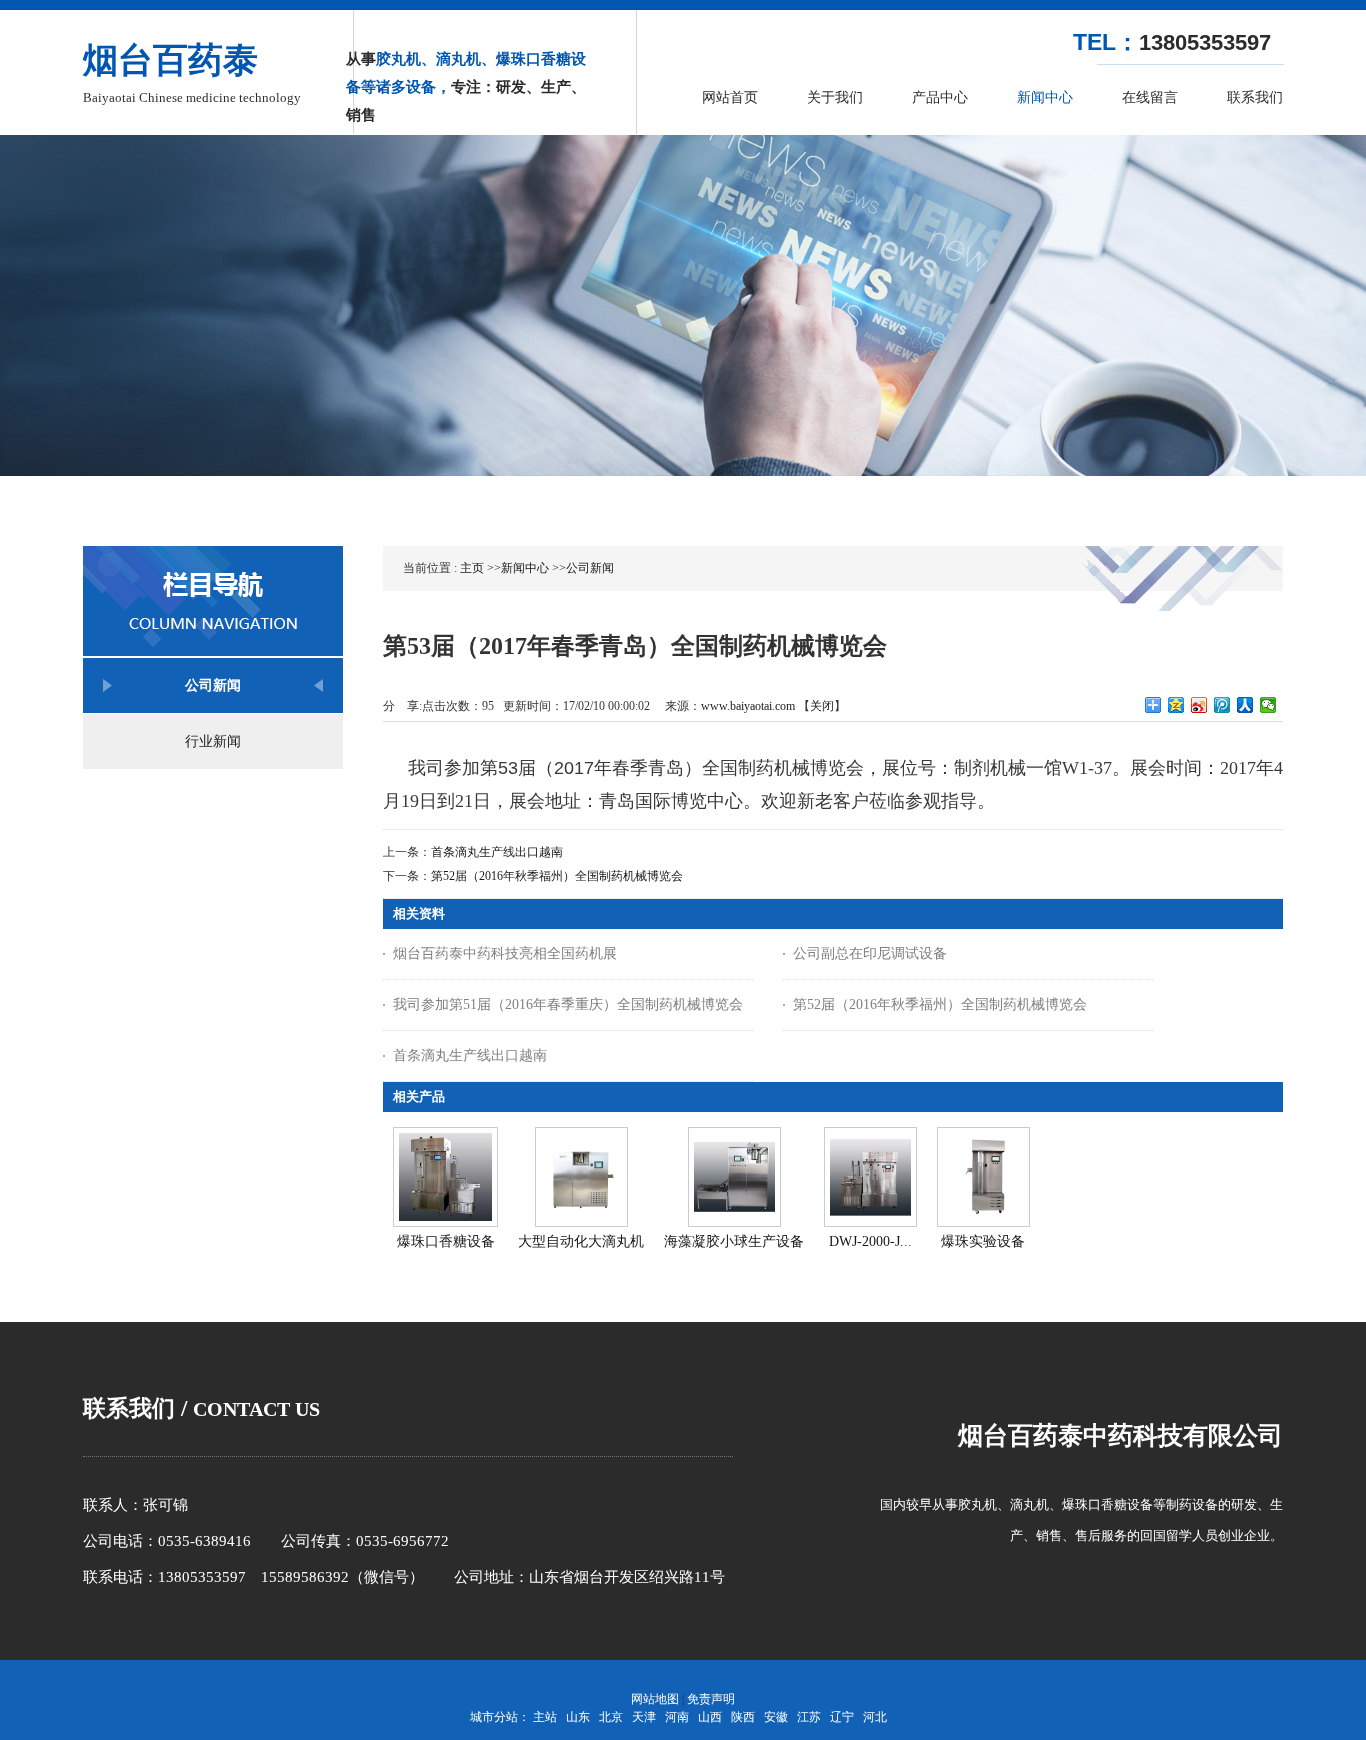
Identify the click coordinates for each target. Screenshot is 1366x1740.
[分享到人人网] (1245, 705)
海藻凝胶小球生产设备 (734, 1241)
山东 (578, 1717)
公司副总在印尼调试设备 (870, 953)
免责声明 (711, 1699)
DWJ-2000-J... (870, 1241)
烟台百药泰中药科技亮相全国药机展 (505, 953)
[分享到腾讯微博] (1222, 705)
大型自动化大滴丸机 (581, 1241)
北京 (611, 1717)
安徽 (776, 1717)
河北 (875, 1717)
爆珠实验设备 (983, 1241)
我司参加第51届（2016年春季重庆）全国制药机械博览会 (568, 1004)
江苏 (809, 1717)
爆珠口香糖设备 (446, 1241)
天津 (644, 1717)
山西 (710, 1717)
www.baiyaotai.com (748, 706)
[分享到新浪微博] (1199, 705)
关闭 (822, 706)
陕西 (743, 1717)
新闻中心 (525, 568)
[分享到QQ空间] (1176, 705)
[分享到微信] (1268, 705)
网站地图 (655, 1699)
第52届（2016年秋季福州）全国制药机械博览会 (557, 876)
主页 (472, 568)
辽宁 (842, 1717)
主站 (545, 1717)
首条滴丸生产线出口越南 (497, 852)
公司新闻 (590, 568)
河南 (677, 1717)
